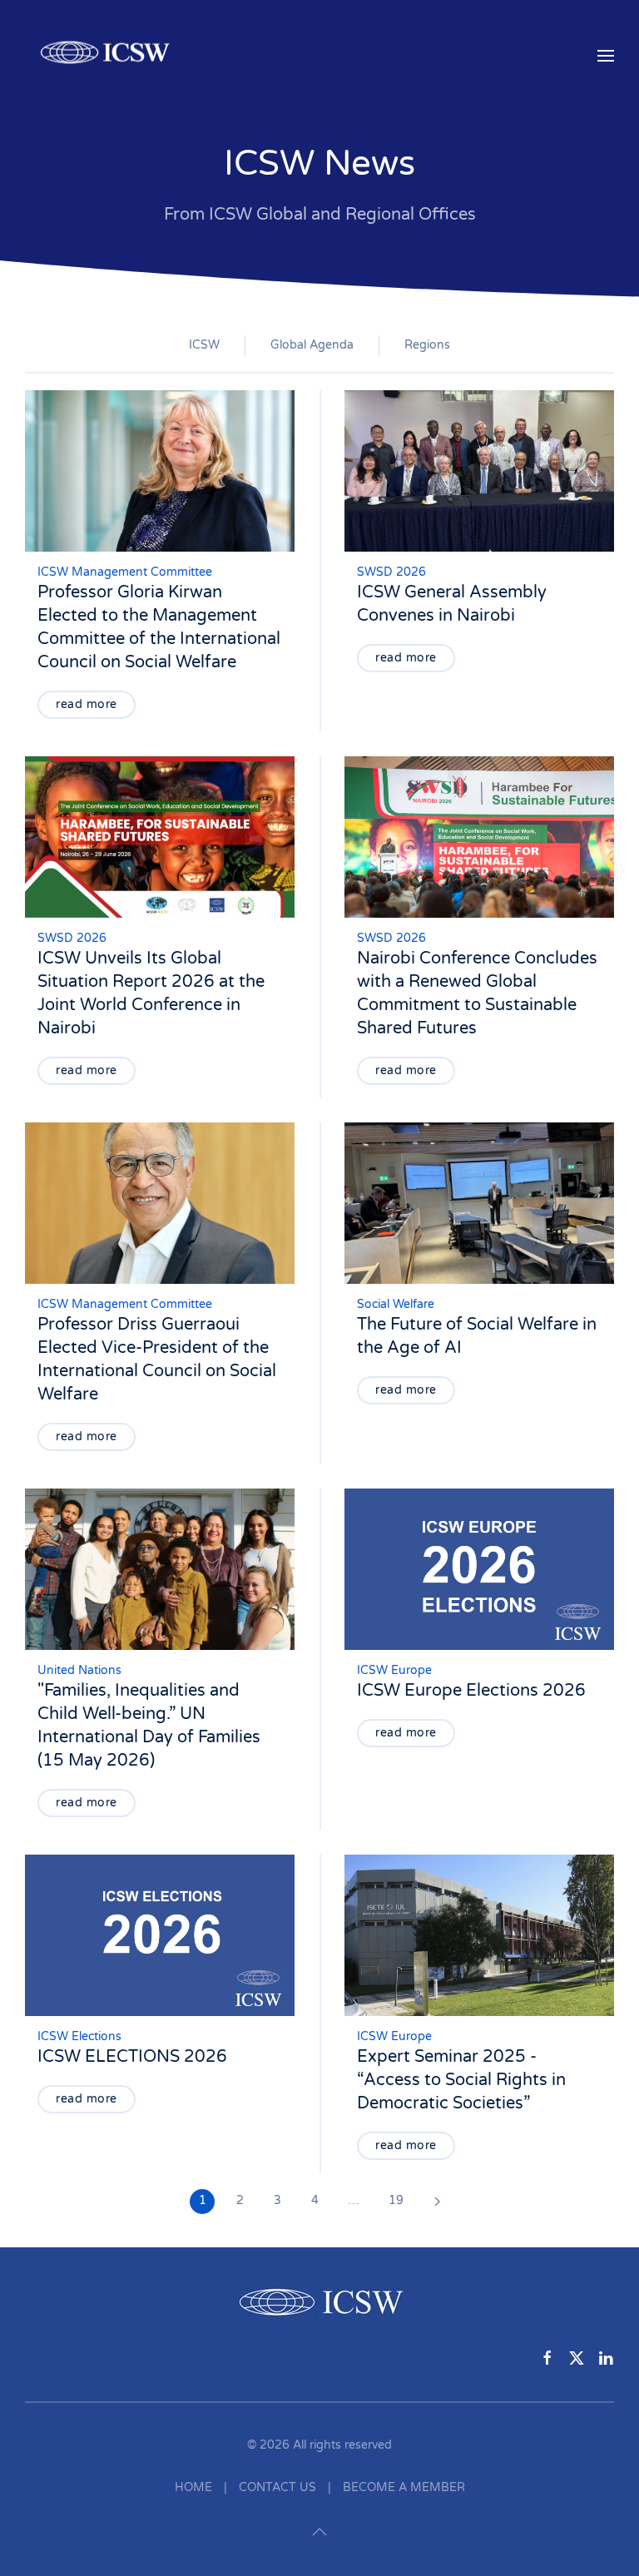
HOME (193, 2487)
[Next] (437, 2202)
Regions (427, 345)
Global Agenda (312, 345)
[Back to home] (108, 55)
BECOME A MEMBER (404, 2487)
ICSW (204, 345)
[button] (606, 55)
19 (396, 2200)
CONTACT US (277, 2487)
